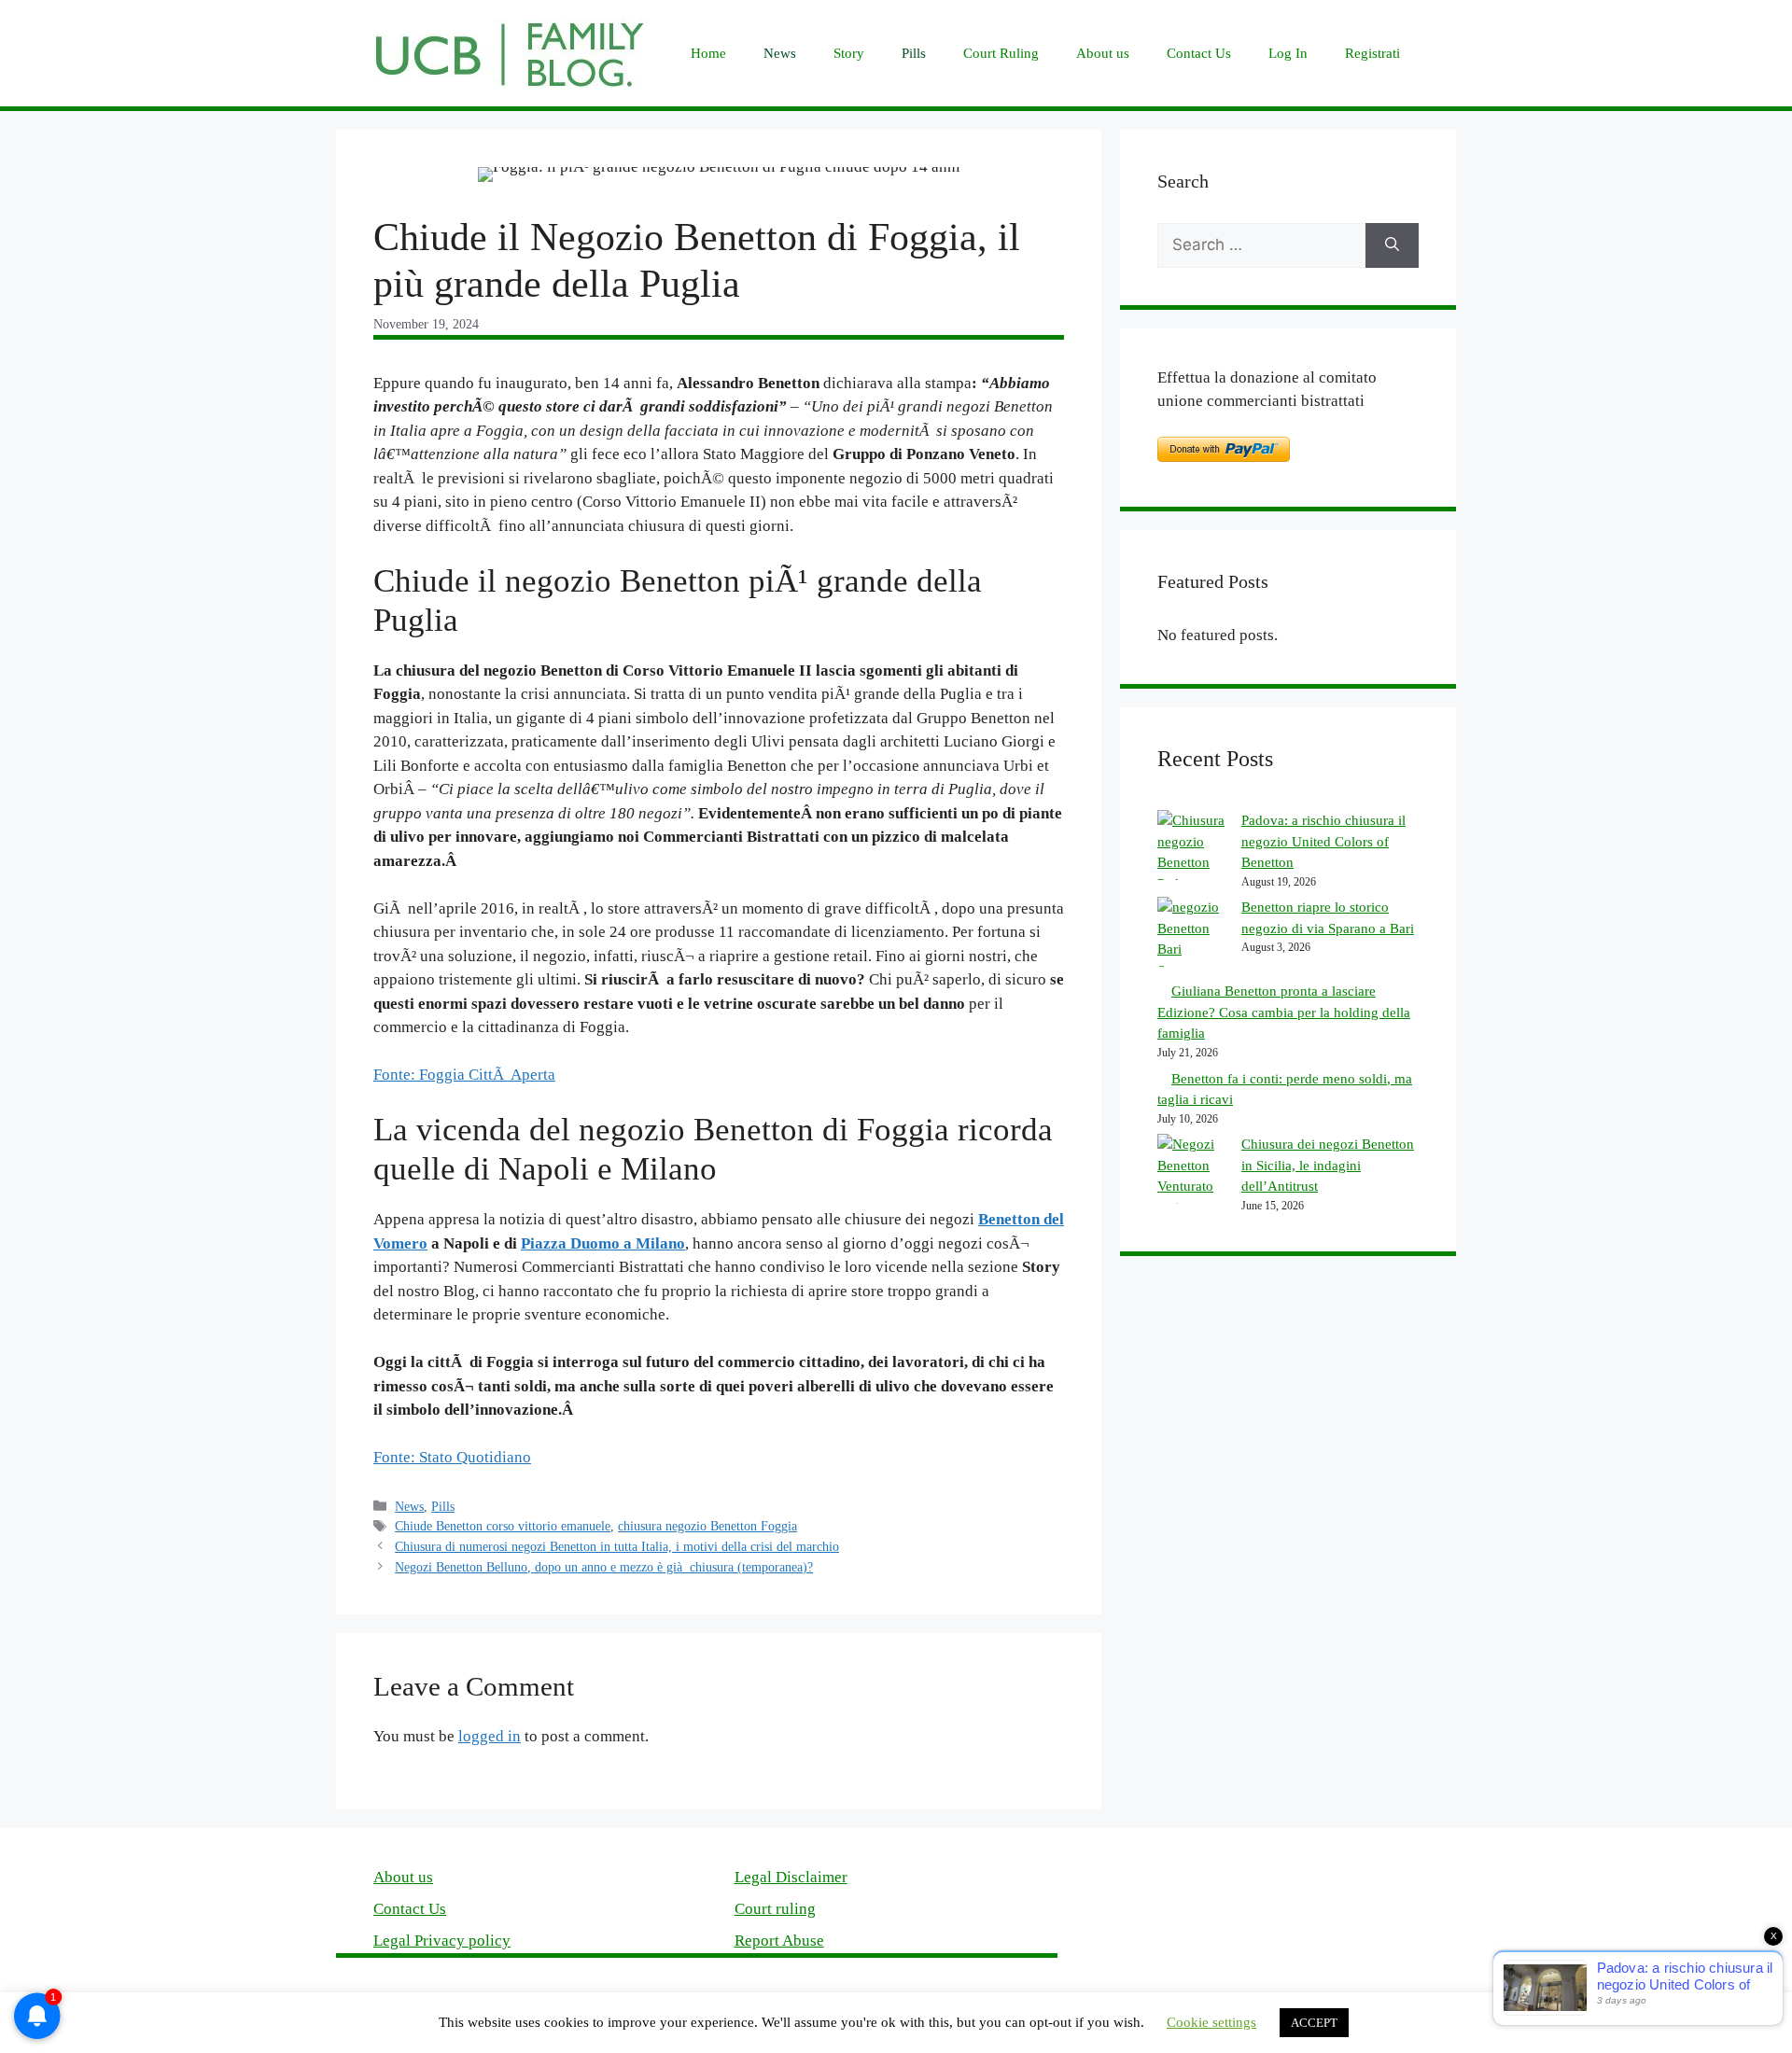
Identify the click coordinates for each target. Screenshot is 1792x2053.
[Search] (1392, 245)
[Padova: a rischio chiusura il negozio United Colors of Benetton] (1192, 852)
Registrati (1372, 53)
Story (849, 53)
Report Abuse (779, 1941)
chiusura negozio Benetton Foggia (707, 1526)
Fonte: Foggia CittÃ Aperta (464, 1075)
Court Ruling (1001, 53)
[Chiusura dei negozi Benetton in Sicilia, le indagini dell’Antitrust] (1192, 1176)
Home (708, 53)
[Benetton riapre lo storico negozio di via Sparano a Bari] (1192, 939)
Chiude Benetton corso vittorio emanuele (503, 1526)
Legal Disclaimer (791, 1877)
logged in (490, 1736)
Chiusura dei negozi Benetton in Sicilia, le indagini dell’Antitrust (1328, 1165)
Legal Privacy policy (442, 1941)
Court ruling (775, 1909)
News (780, 53)
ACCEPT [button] (1314, 2023)
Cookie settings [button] (1211, 2022)
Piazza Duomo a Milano (603, 1243)
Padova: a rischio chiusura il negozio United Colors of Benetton (1323, 841)
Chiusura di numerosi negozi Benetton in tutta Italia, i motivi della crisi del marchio (617, 1546)
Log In (1288, 53)
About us (1103, 53)
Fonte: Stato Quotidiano (452, 1457)
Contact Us (1199, 53)
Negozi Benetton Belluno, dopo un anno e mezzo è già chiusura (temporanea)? (604, 1567)
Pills (914, 53)
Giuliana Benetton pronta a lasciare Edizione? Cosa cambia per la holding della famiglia (1284, 1012)
